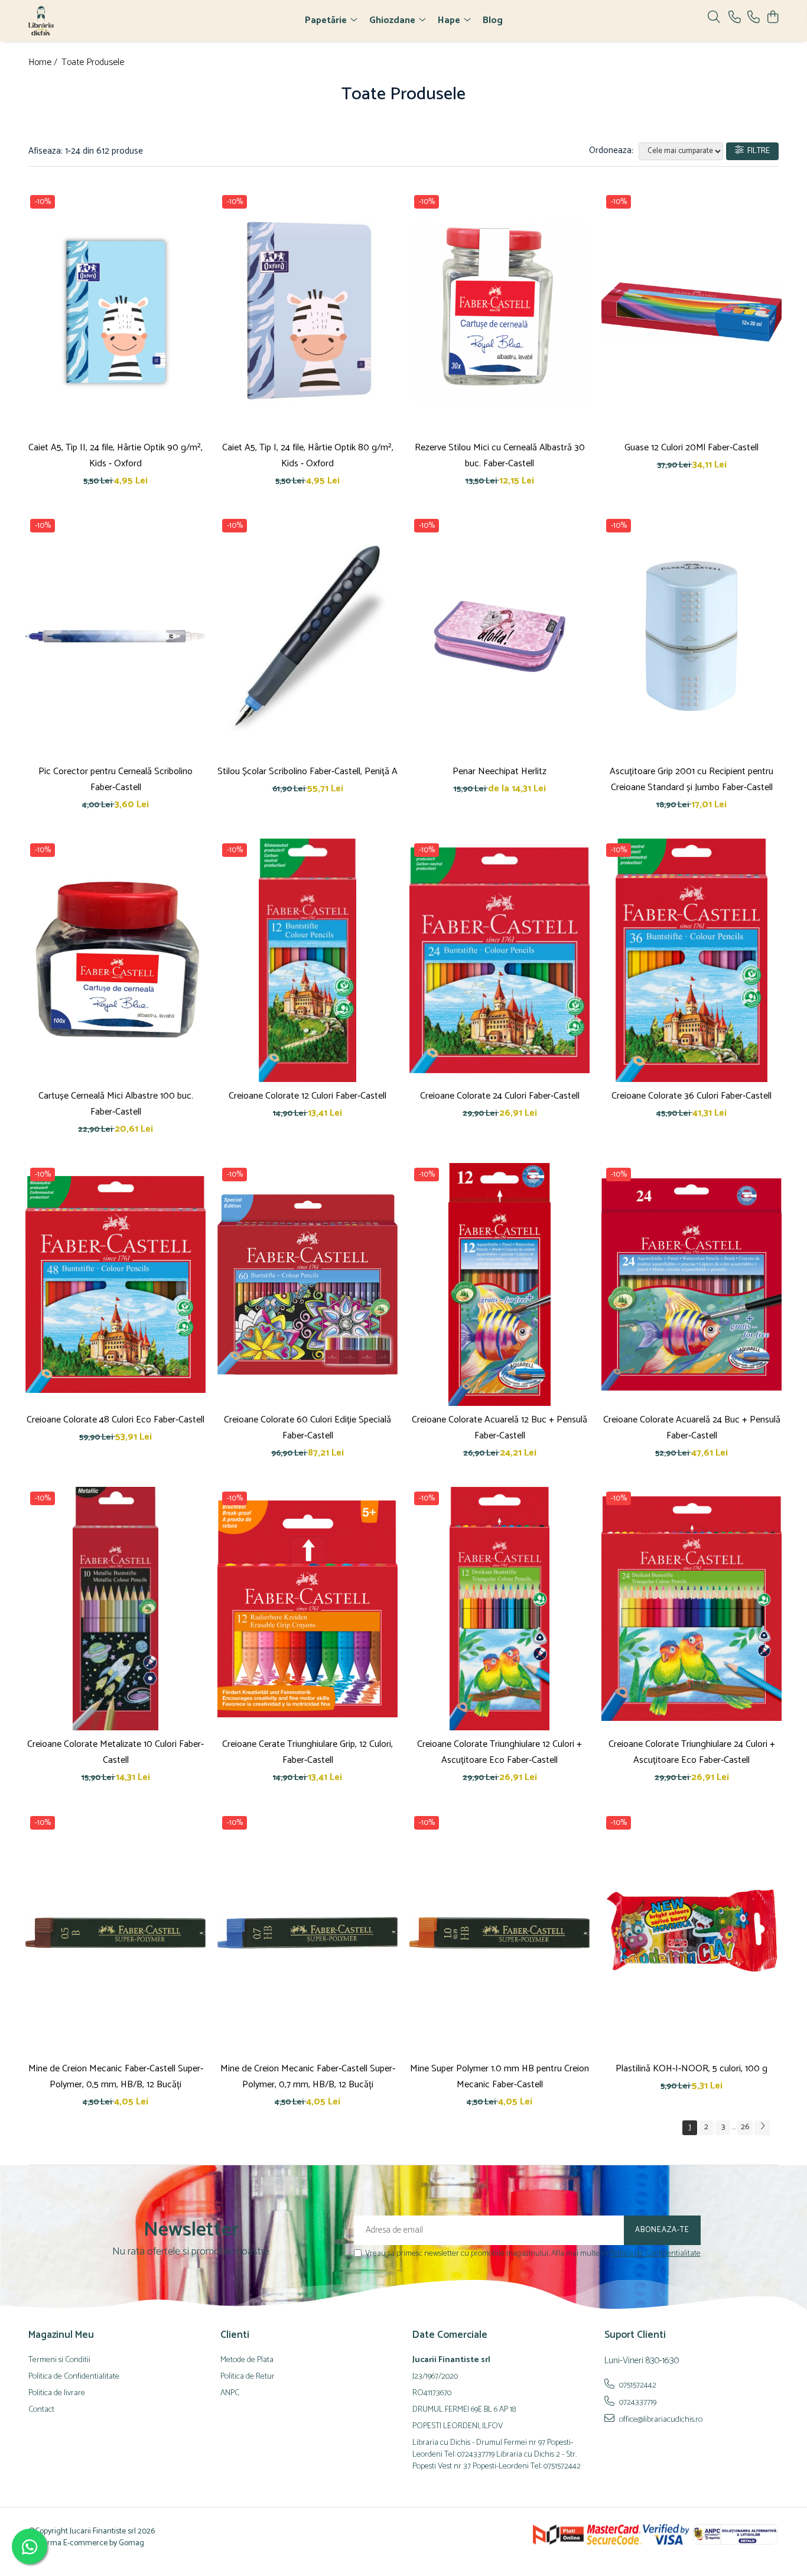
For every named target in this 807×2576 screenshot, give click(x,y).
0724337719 (637, 2402)
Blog (493, 20)
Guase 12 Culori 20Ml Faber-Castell (692, 448)
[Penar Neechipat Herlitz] (500, 636)
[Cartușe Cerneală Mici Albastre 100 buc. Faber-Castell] (115, 960)
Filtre (757, 151)
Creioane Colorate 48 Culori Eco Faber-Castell (115, 1420)
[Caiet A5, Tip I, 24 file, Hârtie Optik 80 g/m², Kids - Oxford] (307, 312)
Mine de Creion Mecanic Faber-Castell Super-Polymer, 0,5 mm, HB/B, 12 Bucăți (116, 2077)
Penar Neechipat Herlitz (500, 771)
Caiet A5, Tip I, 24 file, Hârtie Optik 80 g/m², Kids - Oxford (308, 456)
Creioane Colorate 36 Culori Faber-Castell (692, 1096)
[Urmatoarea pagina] (762, 2128)
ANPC (230, 2393)
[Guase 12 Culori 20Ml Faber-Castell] (692, 312)
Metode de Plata (247, 2360)
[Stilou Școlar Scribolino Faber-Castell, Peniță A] (307, 636)
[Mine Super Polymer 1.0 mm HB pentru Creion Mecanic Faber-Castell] (500, 1933)
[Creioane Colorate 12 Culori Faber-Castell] (307, 960)
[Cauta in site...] (714, 18)
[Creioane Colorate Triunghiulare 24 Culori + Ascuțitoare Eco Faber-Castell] (692, 1609)
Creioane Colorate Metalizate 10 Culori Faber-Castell (115, 1752)
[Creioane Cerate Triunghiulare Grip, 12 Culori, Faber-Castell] (307, 1609)
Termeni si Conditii (59, 2360)
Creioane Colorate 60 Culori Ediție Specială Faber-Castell (307, 1428)
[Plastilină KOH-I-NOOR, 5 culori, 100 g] (692, 1933)
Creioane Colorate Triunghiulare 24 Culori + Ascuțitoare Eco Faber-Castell (692, 1752)
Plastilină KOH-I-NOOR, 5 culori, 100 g (692, 2069)
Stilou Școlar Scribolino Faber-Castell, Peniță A (307, 771)
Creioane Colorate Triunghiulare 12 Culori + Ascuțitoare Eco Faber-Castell (500, 1752)
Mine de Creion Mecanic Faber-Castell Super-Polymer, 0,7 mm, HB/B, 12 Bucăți (308, 2077)
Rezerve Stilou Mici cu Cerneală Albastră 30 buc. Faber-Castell (500, 456)
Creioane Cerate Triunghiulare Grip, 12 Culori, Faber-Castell (307, 1752)
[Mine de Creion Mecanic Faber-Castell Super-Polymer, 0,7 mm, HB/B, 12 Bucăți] (307, 1933)
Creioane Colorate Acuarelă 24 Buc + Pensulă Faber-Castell (692, 1428)
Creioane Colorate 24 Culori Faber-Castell (500, 1096)
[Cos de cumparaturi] (772, 18)
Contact (41, 2410)
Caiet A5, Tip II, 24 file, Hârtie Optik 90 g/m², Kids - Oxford (115, 456)
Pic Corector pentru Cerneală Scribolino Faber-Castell (115, 779)
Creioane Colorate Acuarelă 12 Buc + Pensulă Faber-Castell (500, 1428)
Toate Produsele (93, 63)
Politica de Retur (248, 2377)
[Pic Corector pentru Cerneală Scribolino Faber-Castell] (115, 636)
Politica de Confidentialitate (655, 2254)
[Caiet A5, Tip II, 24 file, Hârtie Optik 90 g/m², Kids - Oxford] (115, 312)
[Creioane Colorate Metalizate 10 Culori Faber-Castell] (115, 1609)
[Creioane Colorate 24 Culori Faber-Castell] (500, 960)
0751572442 (637, 2385)
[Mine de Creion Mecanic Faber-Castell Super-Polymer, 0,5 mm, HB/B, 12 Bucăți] (115, 1933)
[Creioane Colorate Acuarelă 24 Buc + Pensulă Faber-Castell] (692, 1285)
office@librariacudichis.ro (660, 2419)
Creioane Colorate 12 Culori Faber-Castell (307, 1096)
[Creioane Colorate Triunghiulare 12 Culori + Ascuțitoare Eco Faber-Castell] (500, 1609)
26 (745, 2127)
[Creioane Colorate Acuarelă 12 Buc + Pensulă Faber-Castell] (500, 1285)
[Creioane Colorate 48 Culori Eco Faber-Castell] (115, 1285)
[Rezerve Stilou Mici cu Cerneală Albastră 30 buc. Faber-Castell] (500, 312)
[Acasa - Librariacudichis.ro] (96, 21)
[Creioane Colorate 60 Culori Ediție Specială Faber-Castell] (307, 1285)
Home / (44, 63)
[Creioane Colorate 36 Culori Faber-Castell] (692, 960)
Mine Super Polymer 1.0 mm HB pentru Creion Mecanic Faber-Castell (500, 2077)
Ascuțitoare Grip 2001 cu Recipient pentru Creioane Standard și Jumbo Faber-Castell (692, 779)
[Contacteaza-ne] (735, 18)
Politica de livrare (57, 2393)
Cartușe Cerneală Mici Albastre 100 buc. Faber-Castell (116, 1104)
